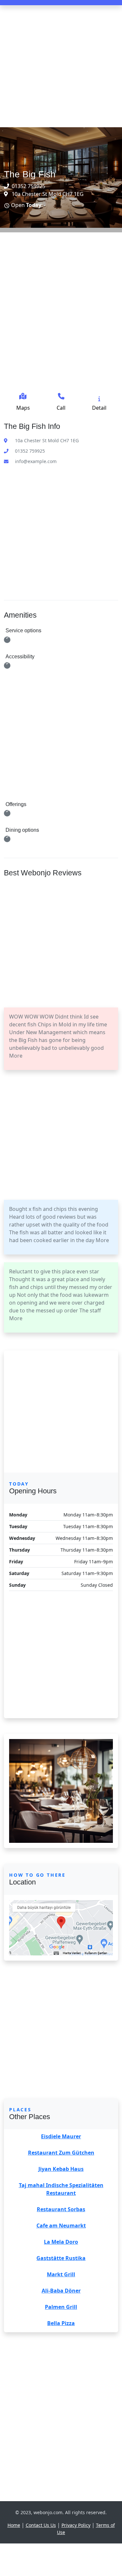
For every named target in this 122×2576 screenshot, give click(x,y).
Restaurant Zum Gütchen (61, 2153)
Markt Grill (61, 2274)
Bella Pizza (61, 2323)
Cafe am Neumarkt (61, 2226)
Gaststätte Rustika (61, 2258)
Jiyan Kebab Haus (61, 2169)
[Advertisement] (61, 66)
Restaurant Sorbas (61, 2209)
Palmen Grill (61, 2307)
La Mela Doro (61, 2242)
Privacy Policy (76, 2525)
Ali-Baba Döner (61, 2291)
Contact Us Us (41, 2525)
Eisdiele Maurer (61, 2136)
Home (14, 2525)
